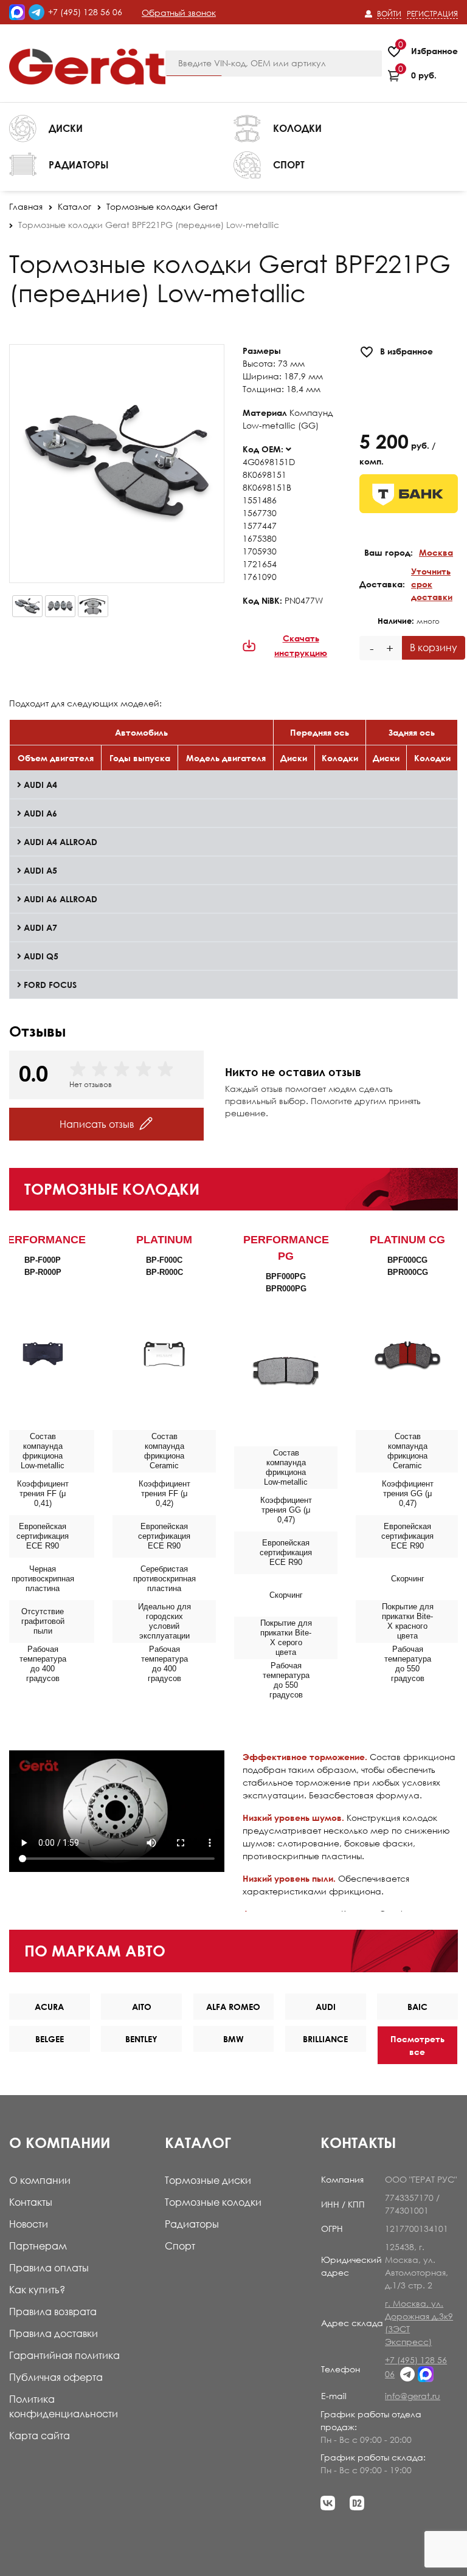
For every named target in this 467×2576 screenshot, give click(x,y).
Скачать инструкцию (301, 645)
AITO (142, 2007)
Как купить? (37, 2290)
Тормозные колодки (213, 2202)
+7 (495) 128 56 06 (85, 12)
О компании (40, 2180)
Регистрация (432, 14)
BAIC (417, 2007)
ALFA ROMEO (233, 2007)
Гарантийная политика (64, 2355)
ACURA (49, 2007)
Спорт (180, 2246)
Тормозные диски (208, 2180)
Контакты (31, 2202)
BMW (233, 2039)
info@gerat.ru (413, 2396)
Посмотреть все (417, 2045)
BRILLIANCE (325, 2039)
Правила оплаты (49, 2268)
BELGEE (50, 2039)
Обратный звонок (179, 12)
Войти (389, 14)
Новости (29, 2224)
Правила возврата (53, 2312)
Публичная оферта (56, 2377)
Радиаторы (192, 2224)
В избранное (406, 351)
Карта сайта (40, 2436)
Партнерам (38, 2246)
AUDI (326, 2007)
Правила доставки (54, 2333)
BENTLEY (141, 2039)
